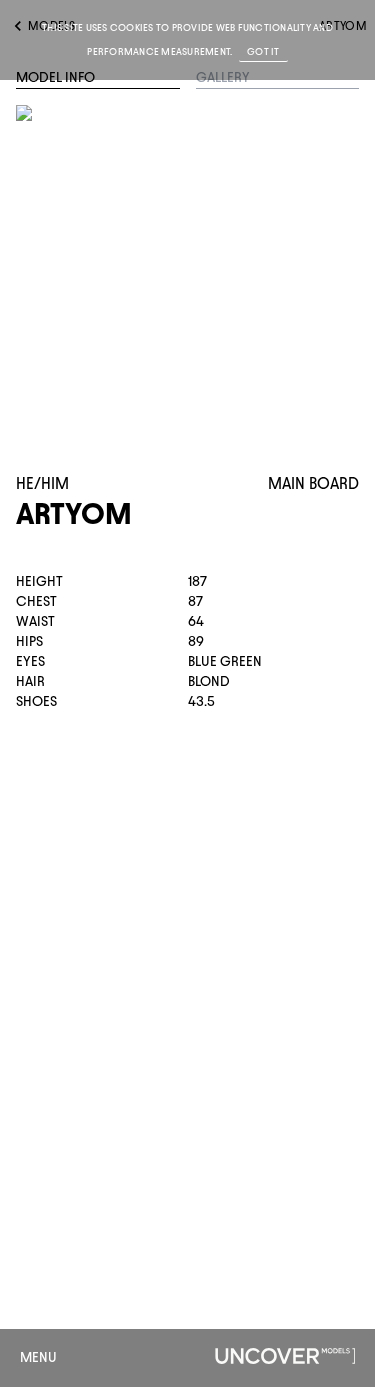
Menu (38, 1357)
